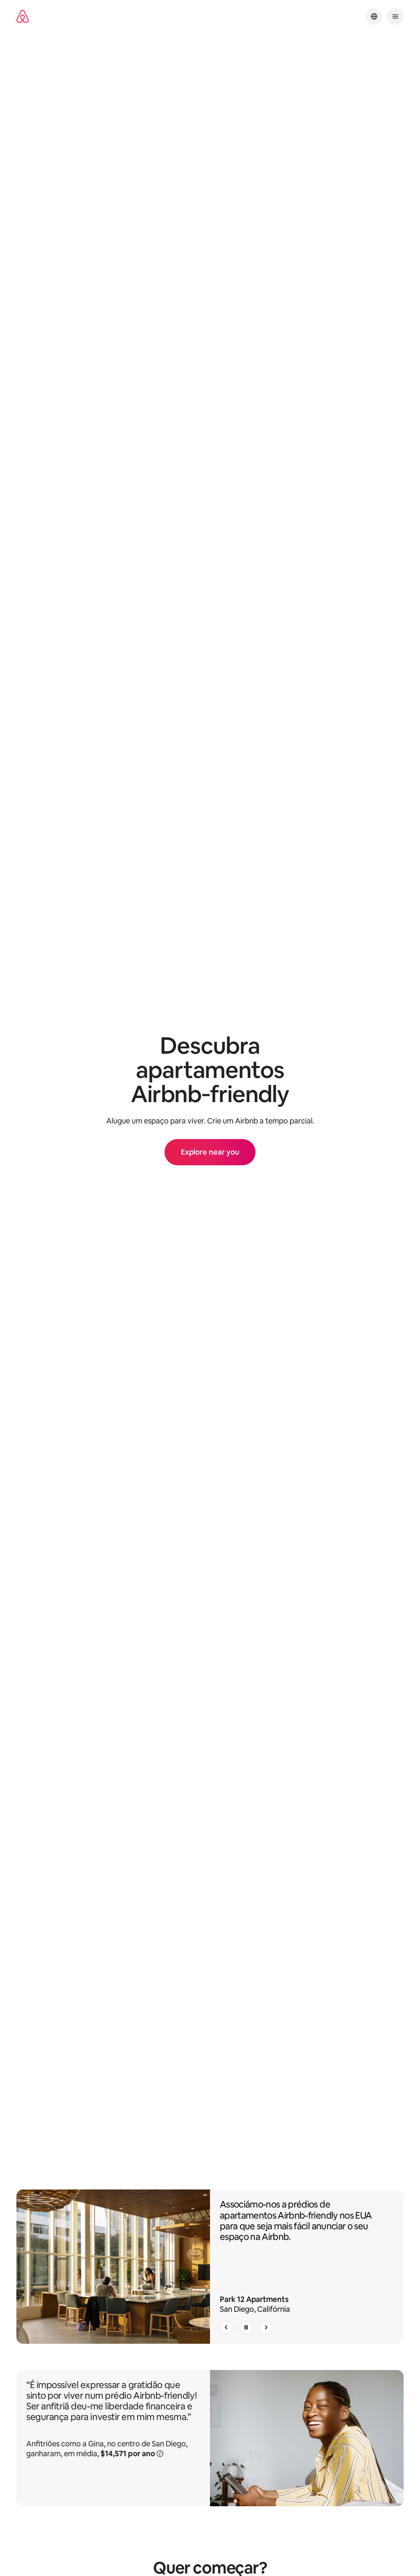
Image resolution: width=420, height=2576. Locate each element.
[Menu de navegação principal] (395, 16)
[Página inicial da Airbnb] (23, 17)
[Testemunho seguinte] (266, 2327)
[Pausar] (246, 2327)
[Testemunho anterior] (226, 2327)
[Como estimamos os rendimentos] (160, 2453)
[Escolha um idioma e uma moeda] (374, 16)
